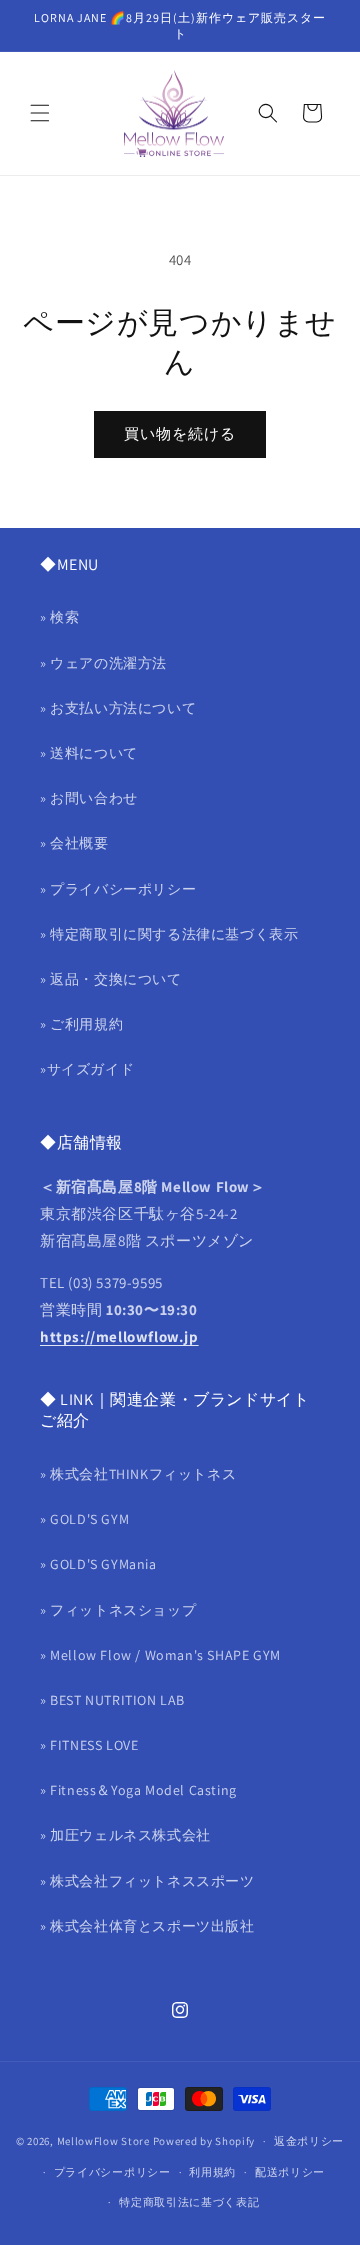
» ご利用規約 (81, 1024)
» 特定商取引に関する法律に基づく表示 (169, 934)
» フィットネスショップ (118, 1610)
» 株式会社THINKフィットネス (138, 1474)
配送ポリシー (290, 2172)
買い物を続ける (180, 433)
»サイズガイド (87, 1069)
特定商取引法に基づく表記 (189, 2202)
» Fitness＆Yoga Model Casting (138, 1790)
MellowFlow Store (103, 2141)
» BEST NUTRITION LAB (112, 1700)
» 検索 (59, 617)
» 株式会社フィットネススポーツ (147, 1881)
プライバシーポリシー (112, 2172)
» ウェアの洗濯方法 (103, 663)
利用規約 (212, 2172)
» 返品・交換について (111, 979)
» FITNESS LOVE (89, 1745)
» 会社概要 (74, 843)
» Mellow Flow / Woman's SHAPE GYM (160, 1655)
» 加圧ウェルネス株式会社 (125, 1835)
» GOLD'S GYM (84, 1519)
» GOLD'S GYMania (98, 1564)
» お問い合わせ (89, 798)
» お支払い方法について (118, 708)
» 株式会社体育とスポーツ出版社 (147, 1926)
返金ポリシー (309, 2141)
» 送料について (89, 753)
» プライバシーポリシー (118, 889)
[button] (40, 113)
